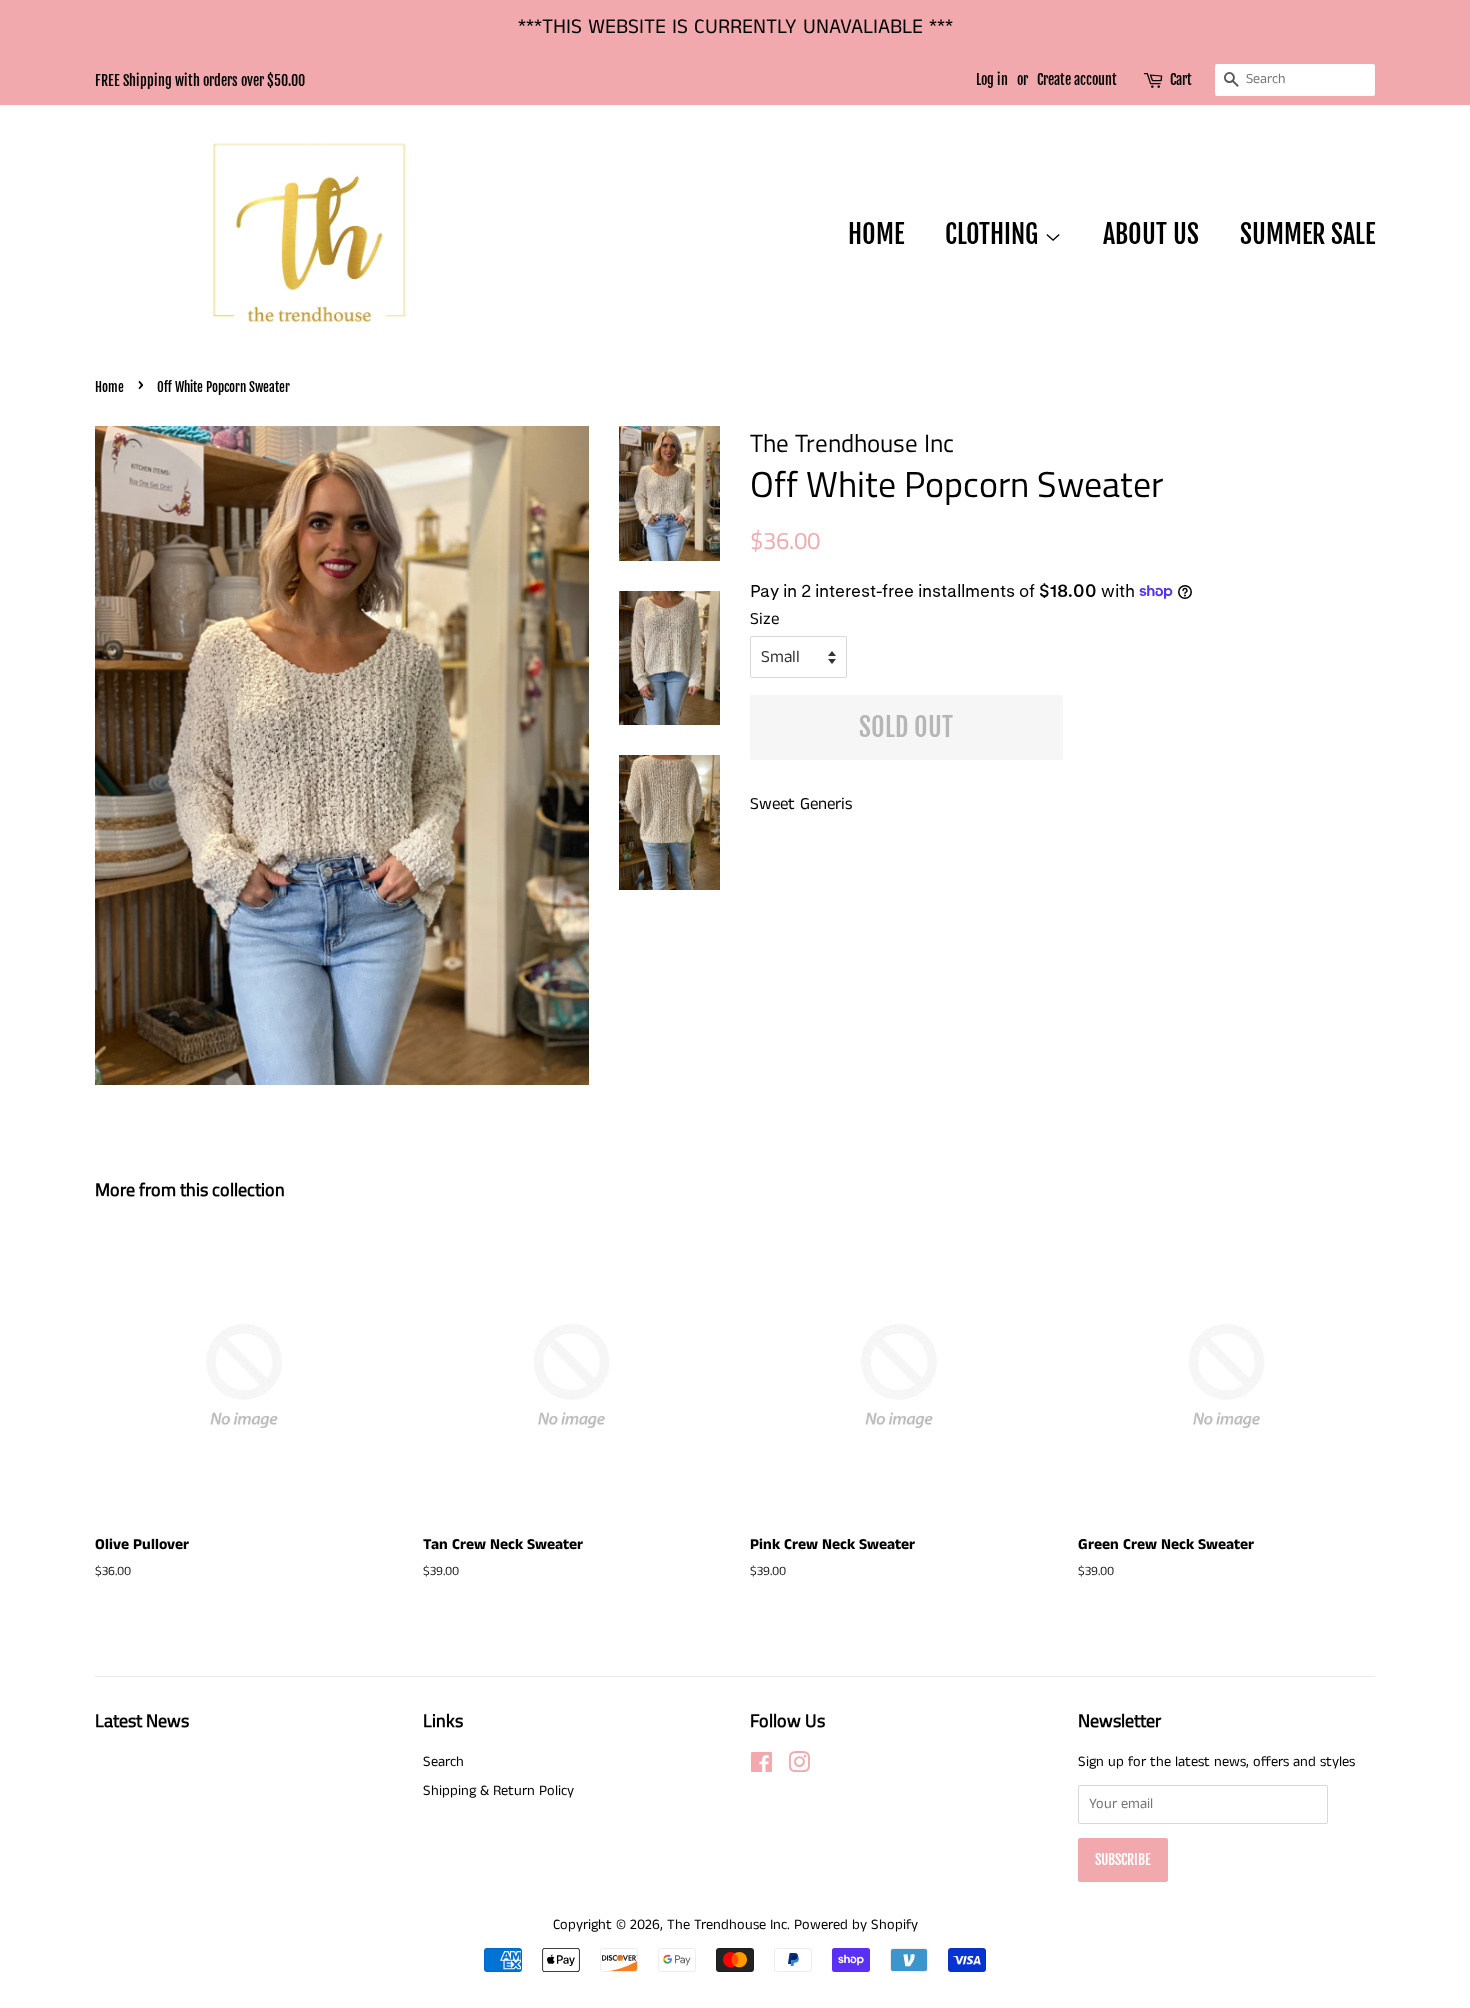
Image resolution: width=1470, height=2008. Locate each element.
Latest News (142, 1720)
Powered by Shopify (856, 1925)
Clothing (994, 234)
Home (876, 234)
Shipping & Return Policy (498, 1791)
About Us (1151, 234)
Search (443, 1762)
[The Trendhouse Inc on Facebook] (761, 1767)
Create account (1077, 79)
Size (764, 619)
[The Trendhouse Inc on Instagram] (799, 1767)
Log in (992, 79)
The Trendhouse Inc (727, 1925)
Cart (1181, 79)
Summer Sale (1307, 234)
